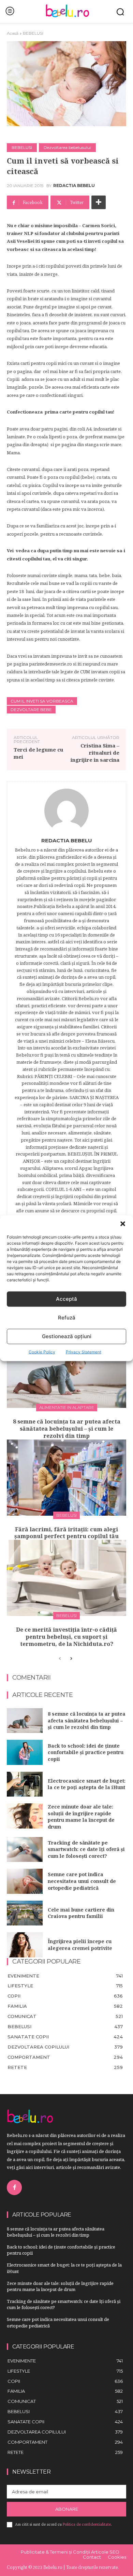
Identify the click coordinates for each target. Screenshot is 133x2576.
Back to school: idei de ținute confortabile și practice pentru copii (86, 1752)
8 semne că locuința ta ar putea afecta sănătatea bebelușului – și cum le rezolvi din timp (67, 1429)
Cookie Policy (42, 1352)
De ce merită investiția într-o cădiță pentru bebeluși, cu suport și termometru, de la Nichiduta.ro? (66, 1637)
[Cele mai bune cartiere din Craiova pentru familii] (25, 1913)
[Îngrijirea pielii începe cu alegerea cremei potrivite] (25, 1945)
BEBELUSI (33, 33)
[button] (123, 1224)
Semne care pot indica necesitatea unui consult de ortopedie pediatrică (82, 1881)
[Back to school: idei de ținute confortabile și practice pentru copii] (25, 1752)
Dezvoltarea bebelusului (67, 147)
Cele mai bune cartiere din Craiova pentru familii (81, 1913)
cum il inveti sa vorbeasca (42, 701)
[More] (99, 202)
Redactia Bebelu (74, 186)
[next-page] (71, 1659)
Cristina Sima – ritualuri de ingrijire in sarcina (95, 753)
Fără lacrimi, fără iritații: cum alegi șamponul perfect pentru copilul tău (66, 1533)
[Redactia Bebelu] (66, 811)
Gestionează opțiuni (67, 1336)
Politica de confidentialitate (87, 2524)
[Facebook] (14, 2187)
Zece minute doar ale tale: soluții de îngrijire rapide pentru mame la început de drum (81, 1817)
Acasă (13, 33)
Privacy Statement (84, 1352)
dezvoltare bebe (31, 710)
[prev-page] (60, 1659)
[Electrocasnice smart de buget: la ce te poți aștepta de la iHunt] (25, 1784)
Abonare (67, 2509)
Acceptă (66, 1299)
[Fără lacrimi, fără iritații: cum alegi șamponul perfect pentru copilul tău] (66, 1478)
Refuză (67, 1318)
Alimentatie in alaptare (67, 1407)
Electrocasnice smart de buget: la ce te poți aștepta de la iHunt (87, 1784)
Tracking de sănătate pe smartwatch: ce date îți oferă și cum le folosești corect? (86, 1849)
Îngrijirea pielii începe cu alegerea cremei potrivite (80, 1945)
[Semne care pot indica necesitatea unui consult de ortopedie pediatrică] (25, 1881)
